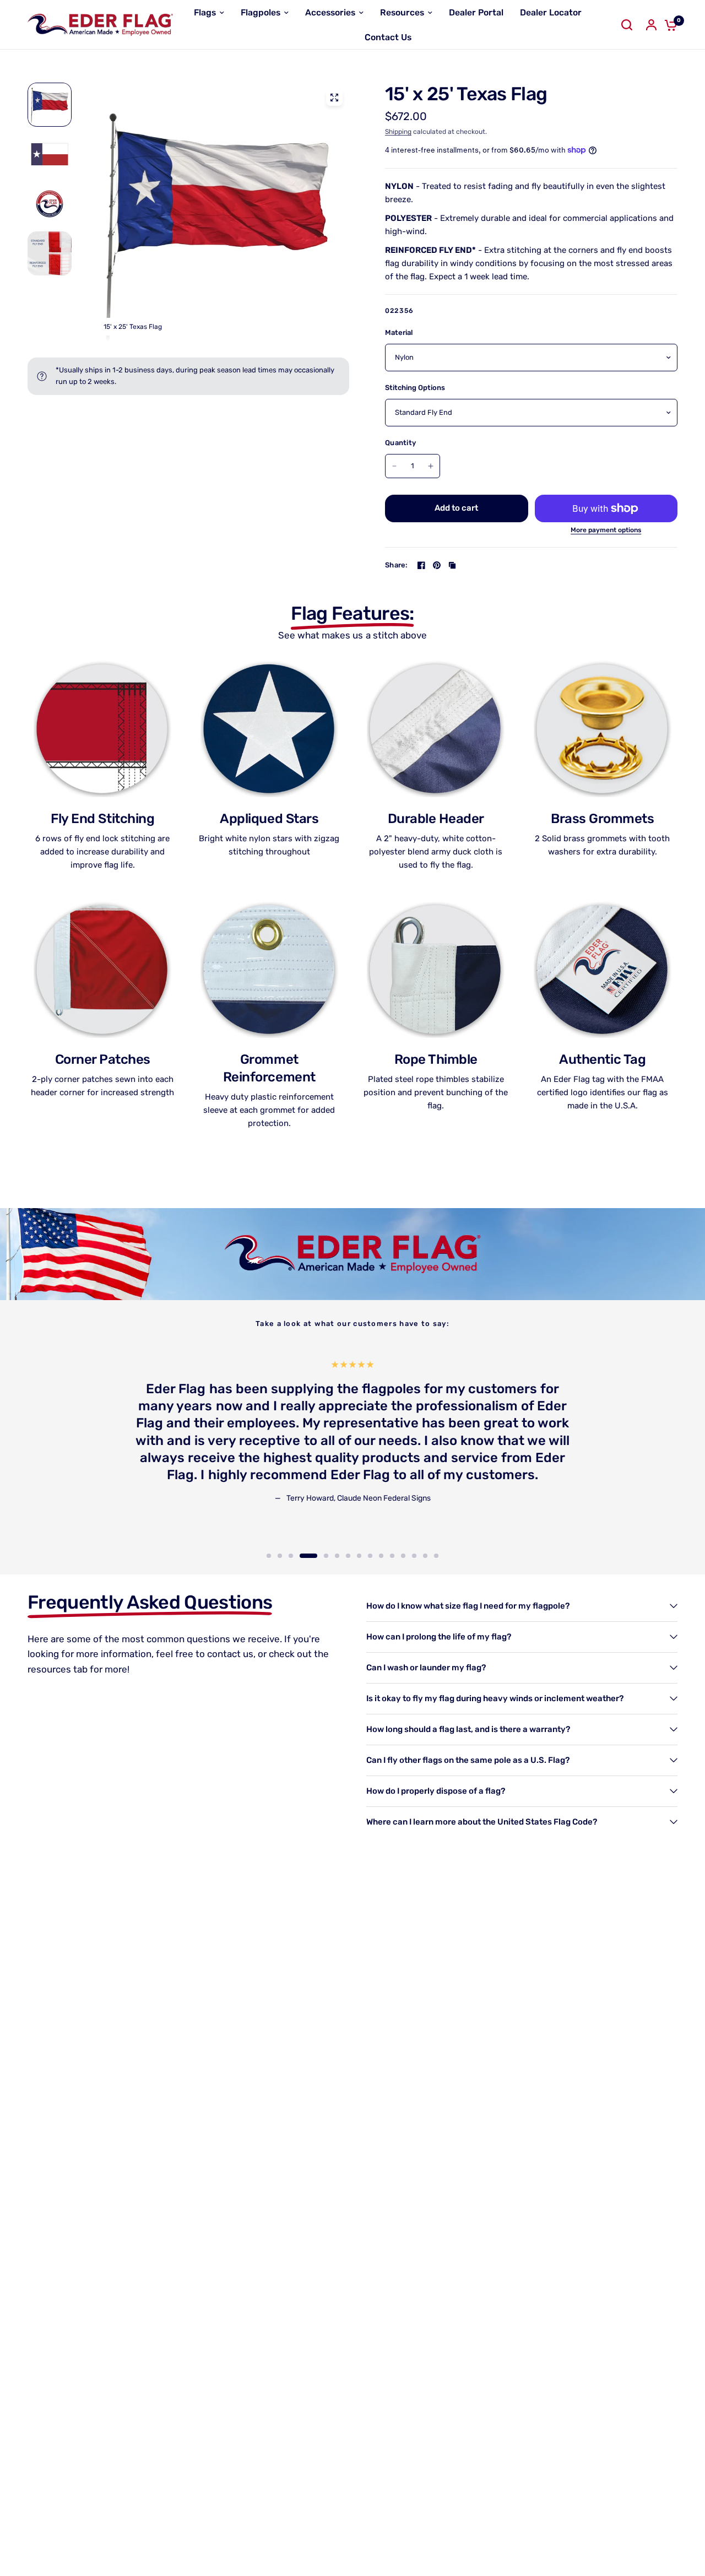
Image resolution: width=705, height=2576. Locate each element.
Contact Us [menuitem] (388, 37)
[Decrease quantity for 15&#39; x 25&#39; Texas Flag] (394, 466)
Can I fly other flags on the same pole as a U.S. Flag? (468, 1760)
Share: (397, 565)
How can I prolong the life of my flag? (439, 1637)
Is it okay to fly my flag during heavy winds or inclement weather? (495, 1698)
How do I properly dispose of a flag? (436, 1791)
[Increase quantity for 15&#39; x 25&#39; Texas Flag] (431, 466)
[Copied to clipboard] (452, 565)
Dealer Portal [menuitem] (476, 12)
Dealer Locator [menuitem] (551, 12)
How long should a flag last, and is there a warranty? (468, 1729)
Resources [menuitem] (402, 12)
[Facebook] (421, 565)
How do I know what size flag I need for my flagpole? (468, 1606)
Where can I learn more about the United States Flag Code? (482, 1822)
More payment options (606, 530)
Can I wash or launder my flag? (426, 1668)
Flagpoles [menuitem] (261, 12)
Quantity (400, 443)
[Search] (627, 25)
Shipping (398, 132)
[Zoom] (334, 98)
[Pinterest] (437, 565)
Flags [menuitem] (205, 12)
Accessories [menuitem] (330, 12)
